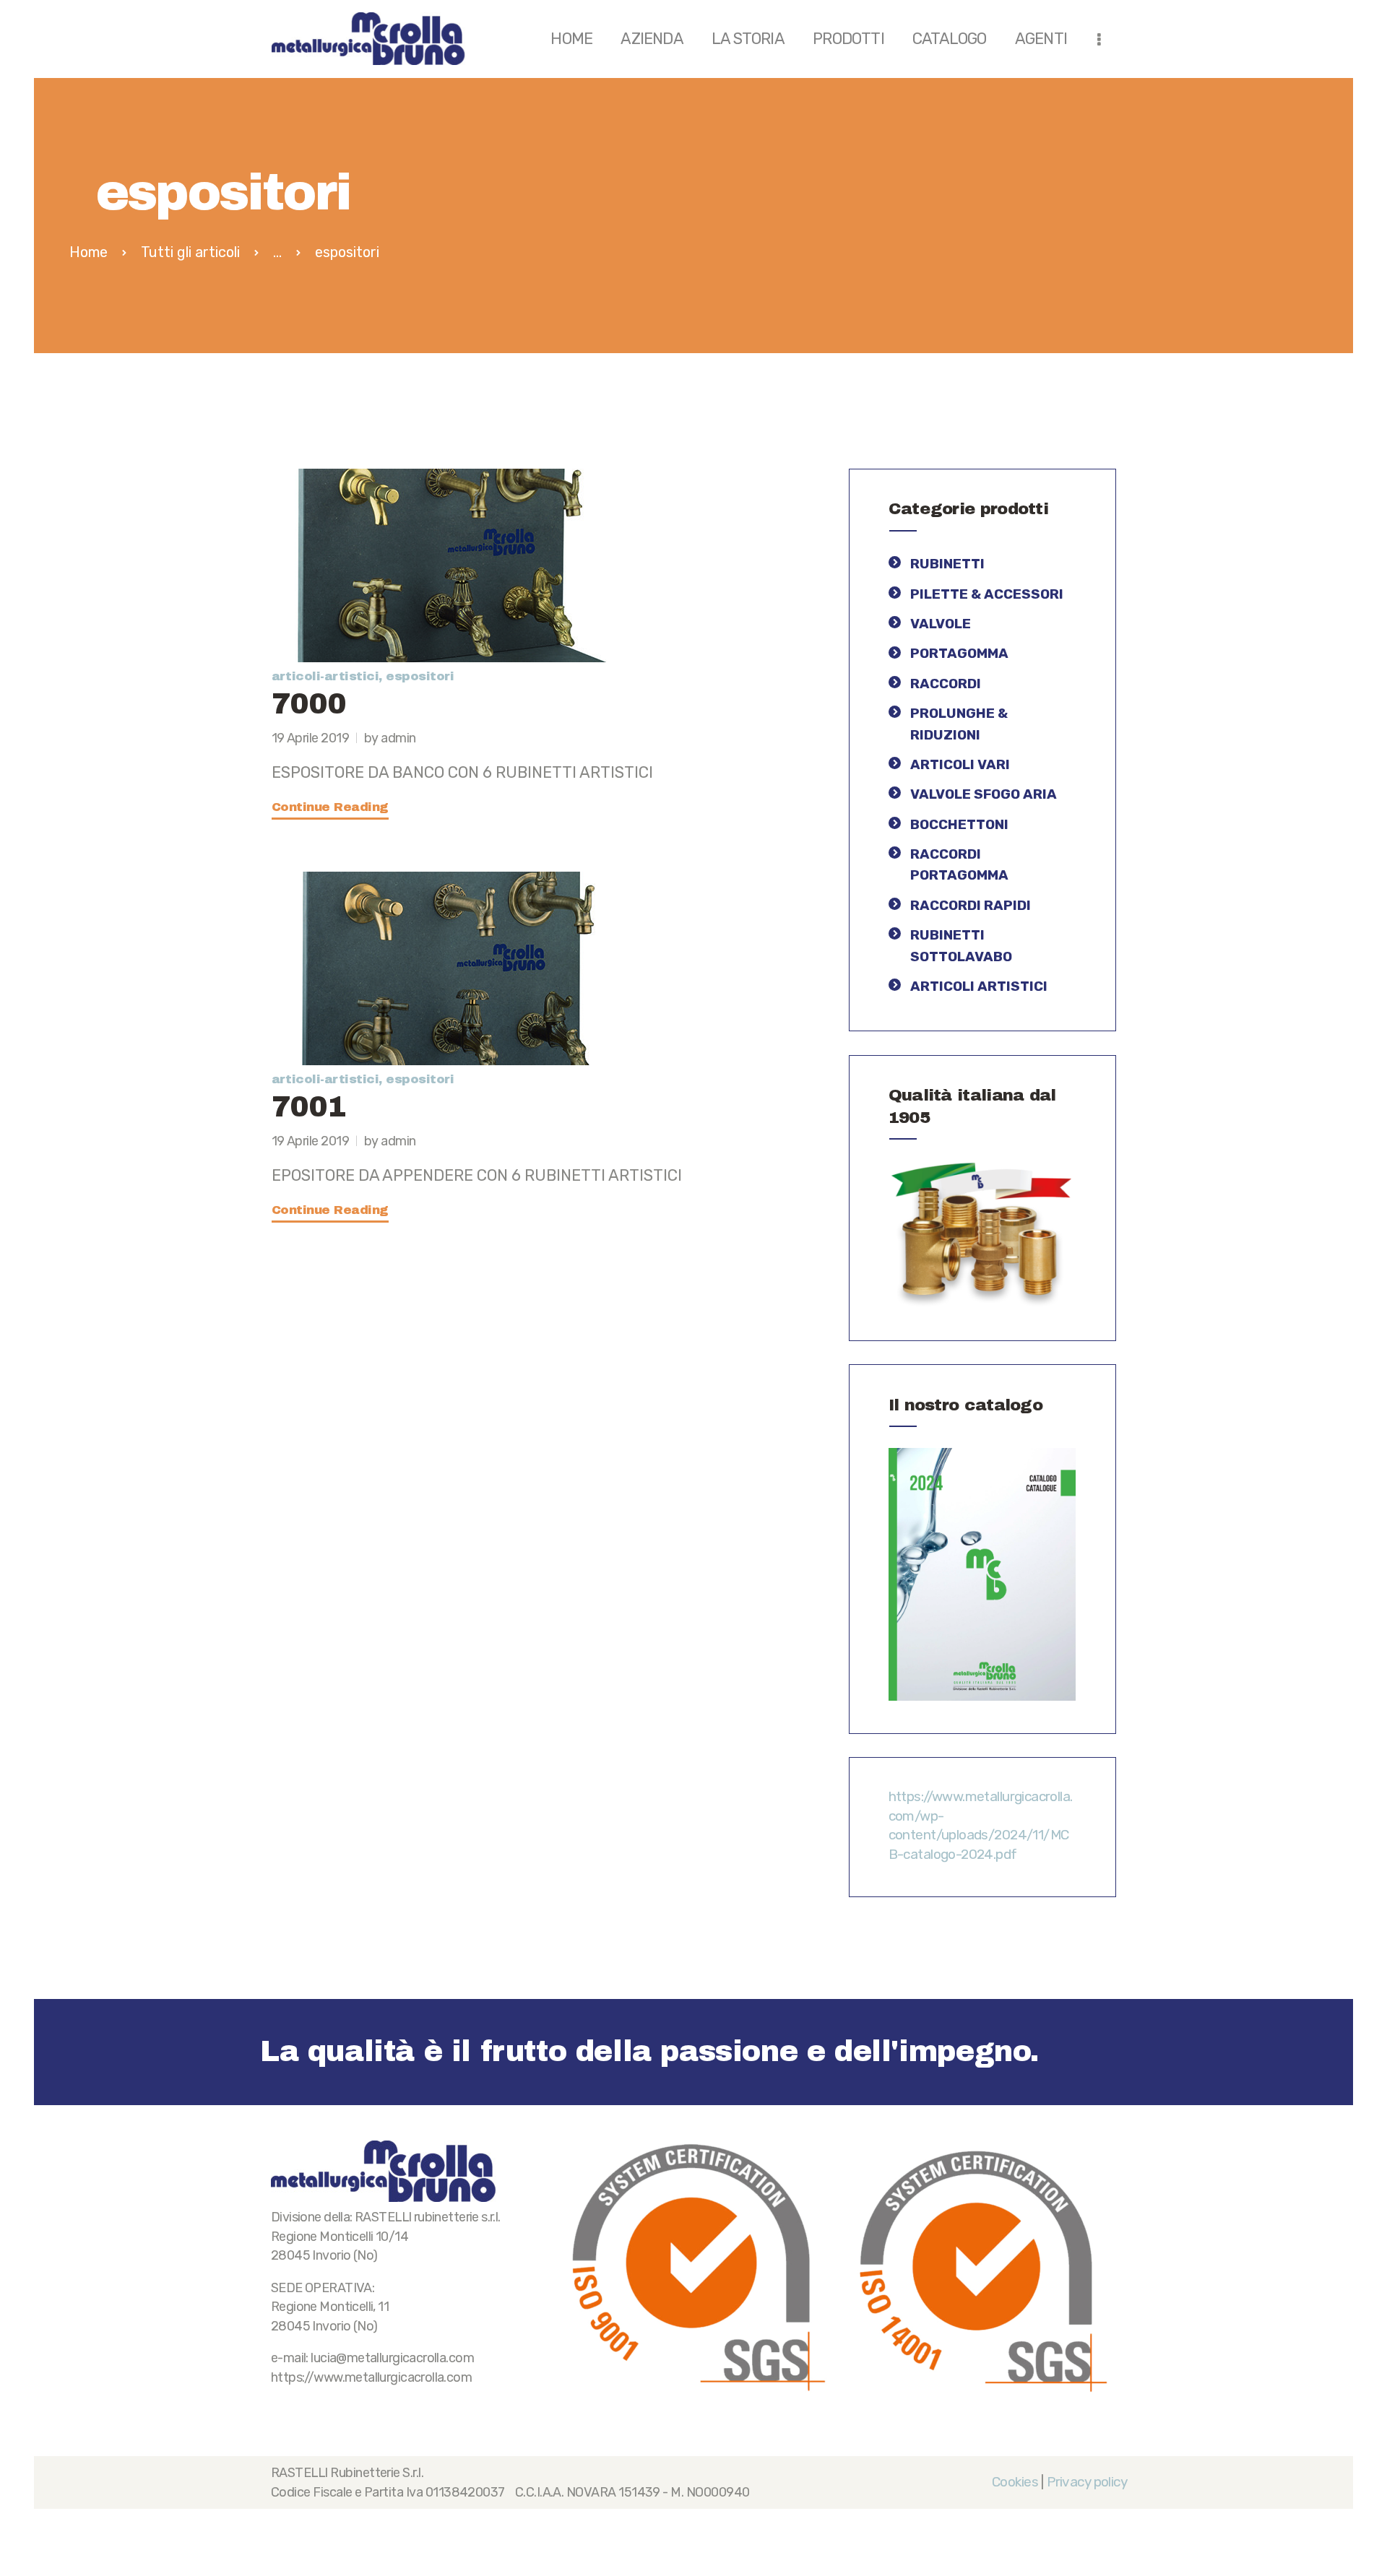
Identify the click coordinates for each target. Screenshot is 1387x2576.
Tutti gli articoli (190, 252)
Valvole (941, 624)
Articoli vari (960, 764)
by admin (390, 738)
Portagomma (959, 653)
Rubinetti (947, 564)
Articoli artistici (979, 986)
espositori (420, 676)
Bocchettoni (959, 824)
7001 (309, 1107)
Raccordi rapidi (971, 905)
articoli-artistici (325, 676)
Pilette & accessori (987, 594)
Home (88, 252)
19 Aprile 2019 (311, 738)
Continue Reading (330, 807)
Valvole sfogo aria (984, 794)
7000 (309, 704)
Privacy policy (1087, 2482)
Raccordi (946, 684)
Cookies (1015, 2482)
